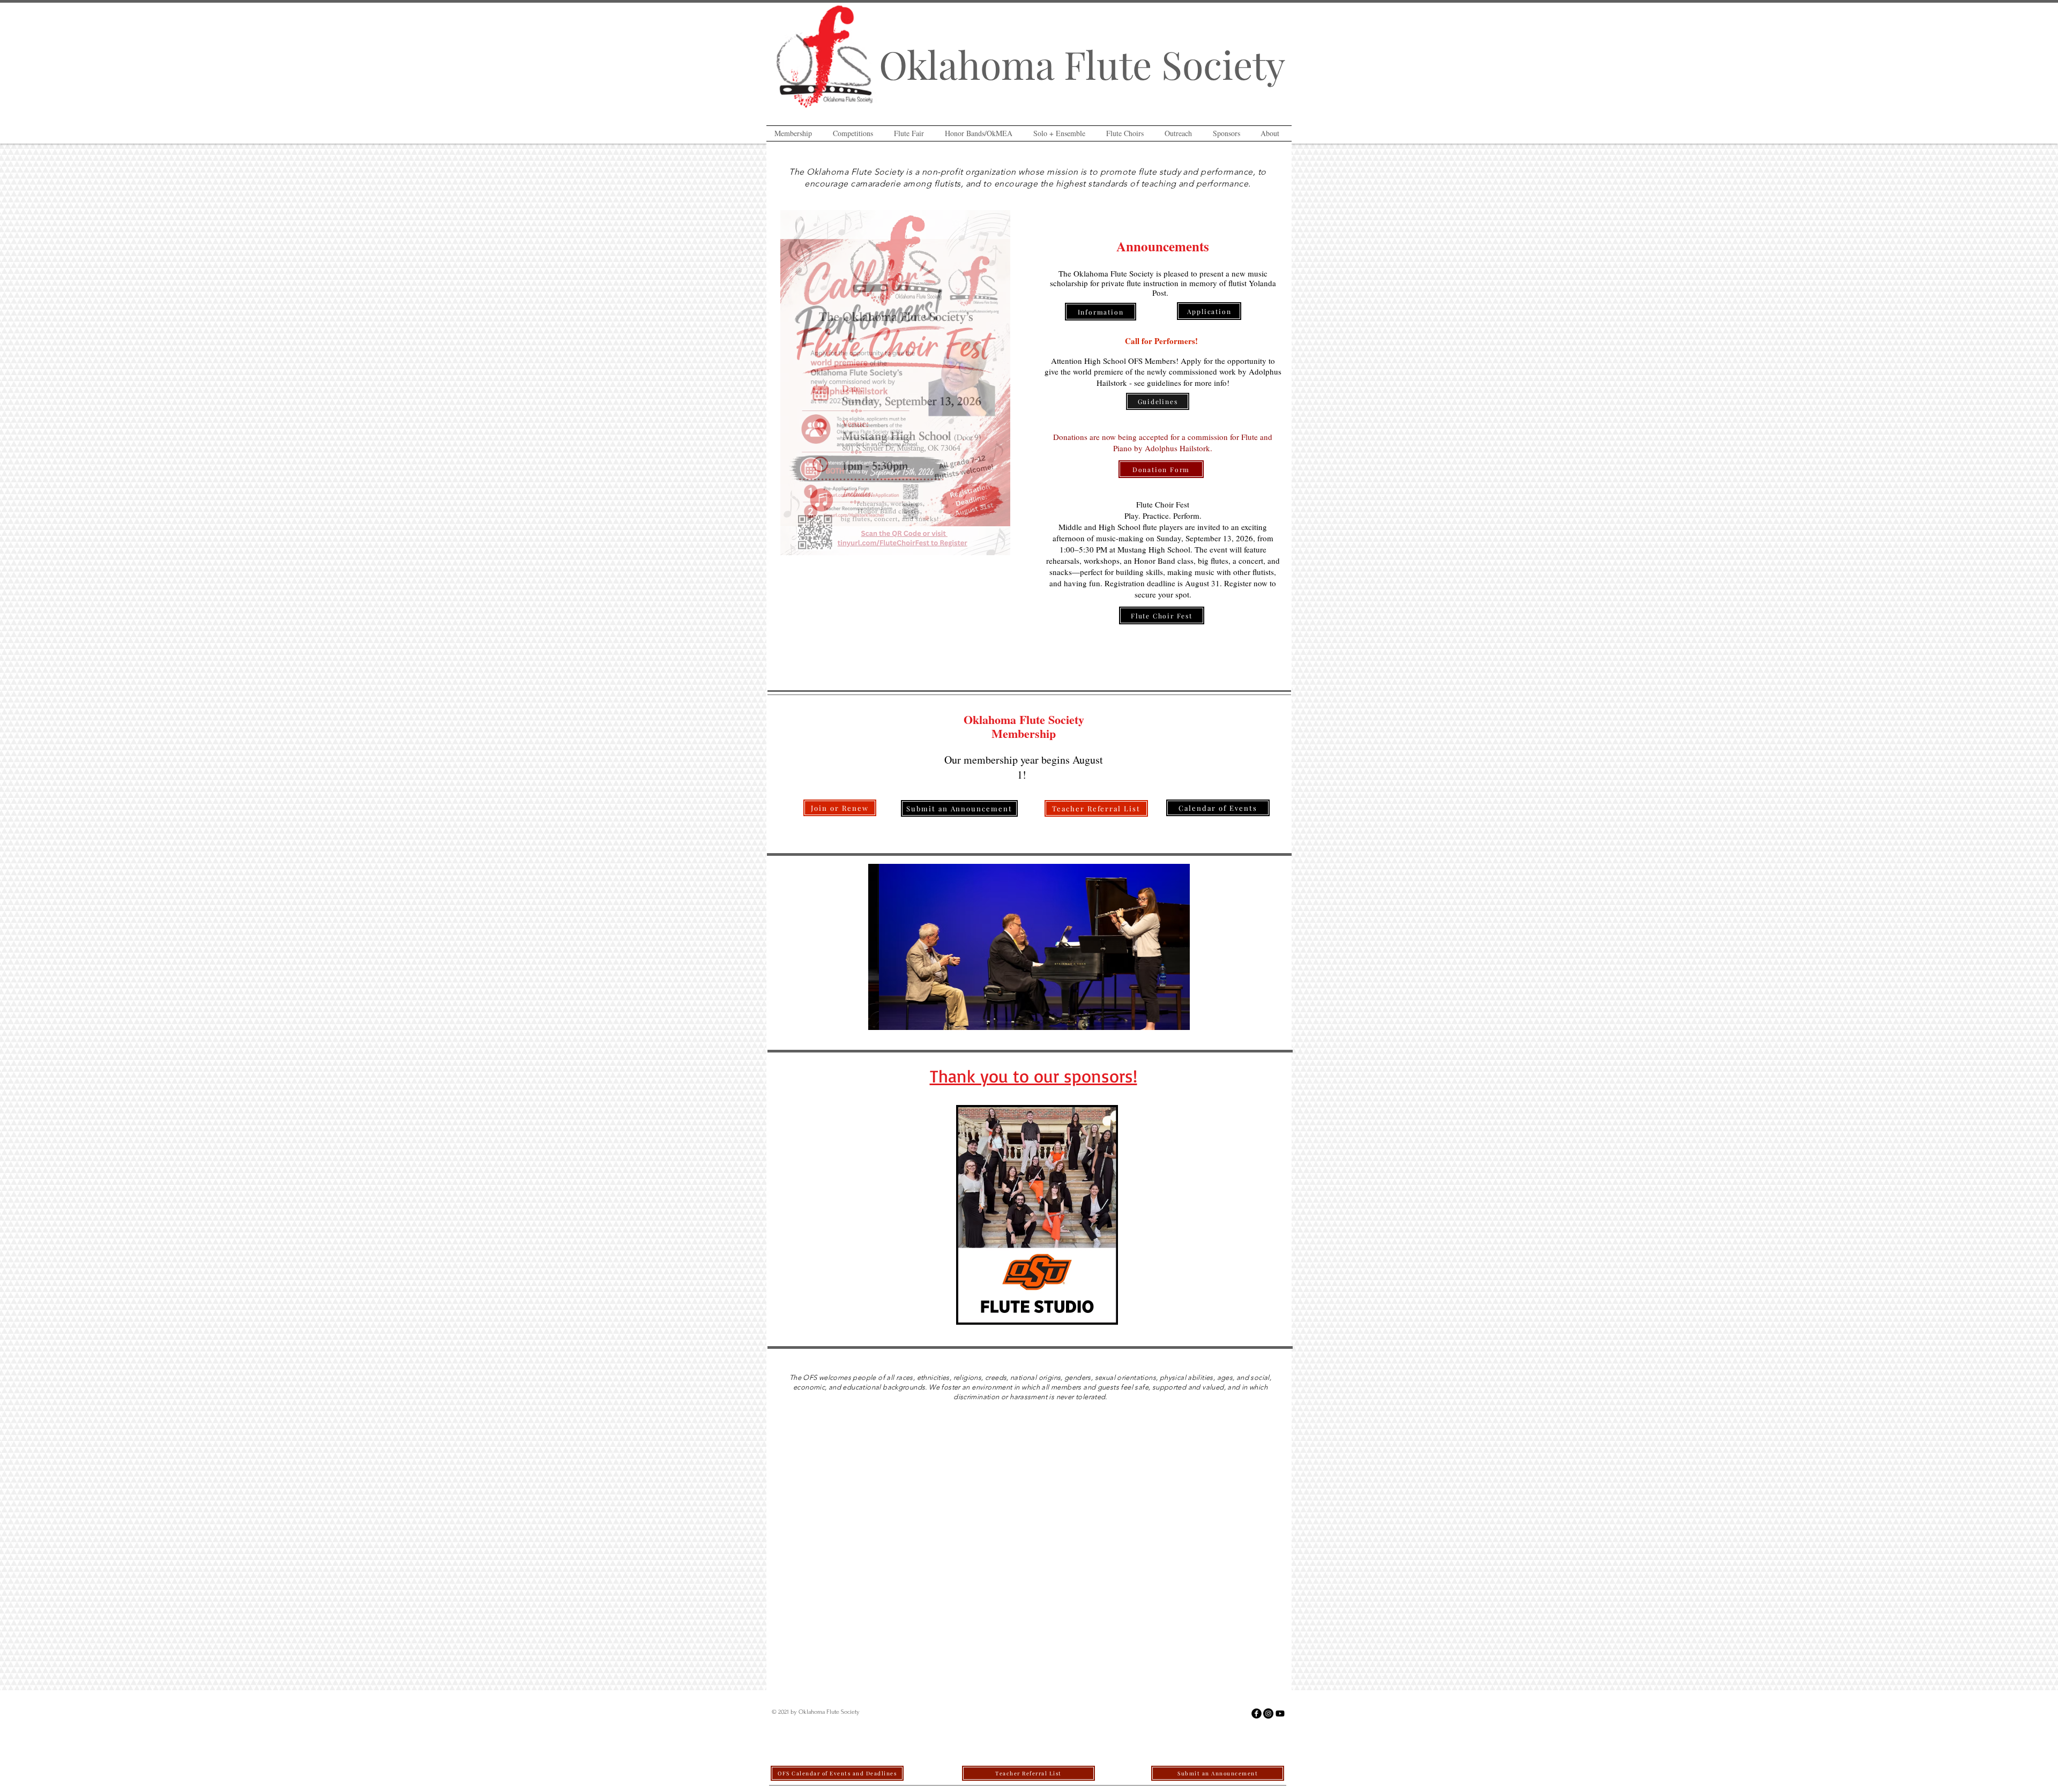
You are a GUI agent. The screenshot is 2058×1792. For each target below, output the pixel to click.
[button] (796, 133)
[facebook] (1257, 1713)
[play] (1095, 1315)
